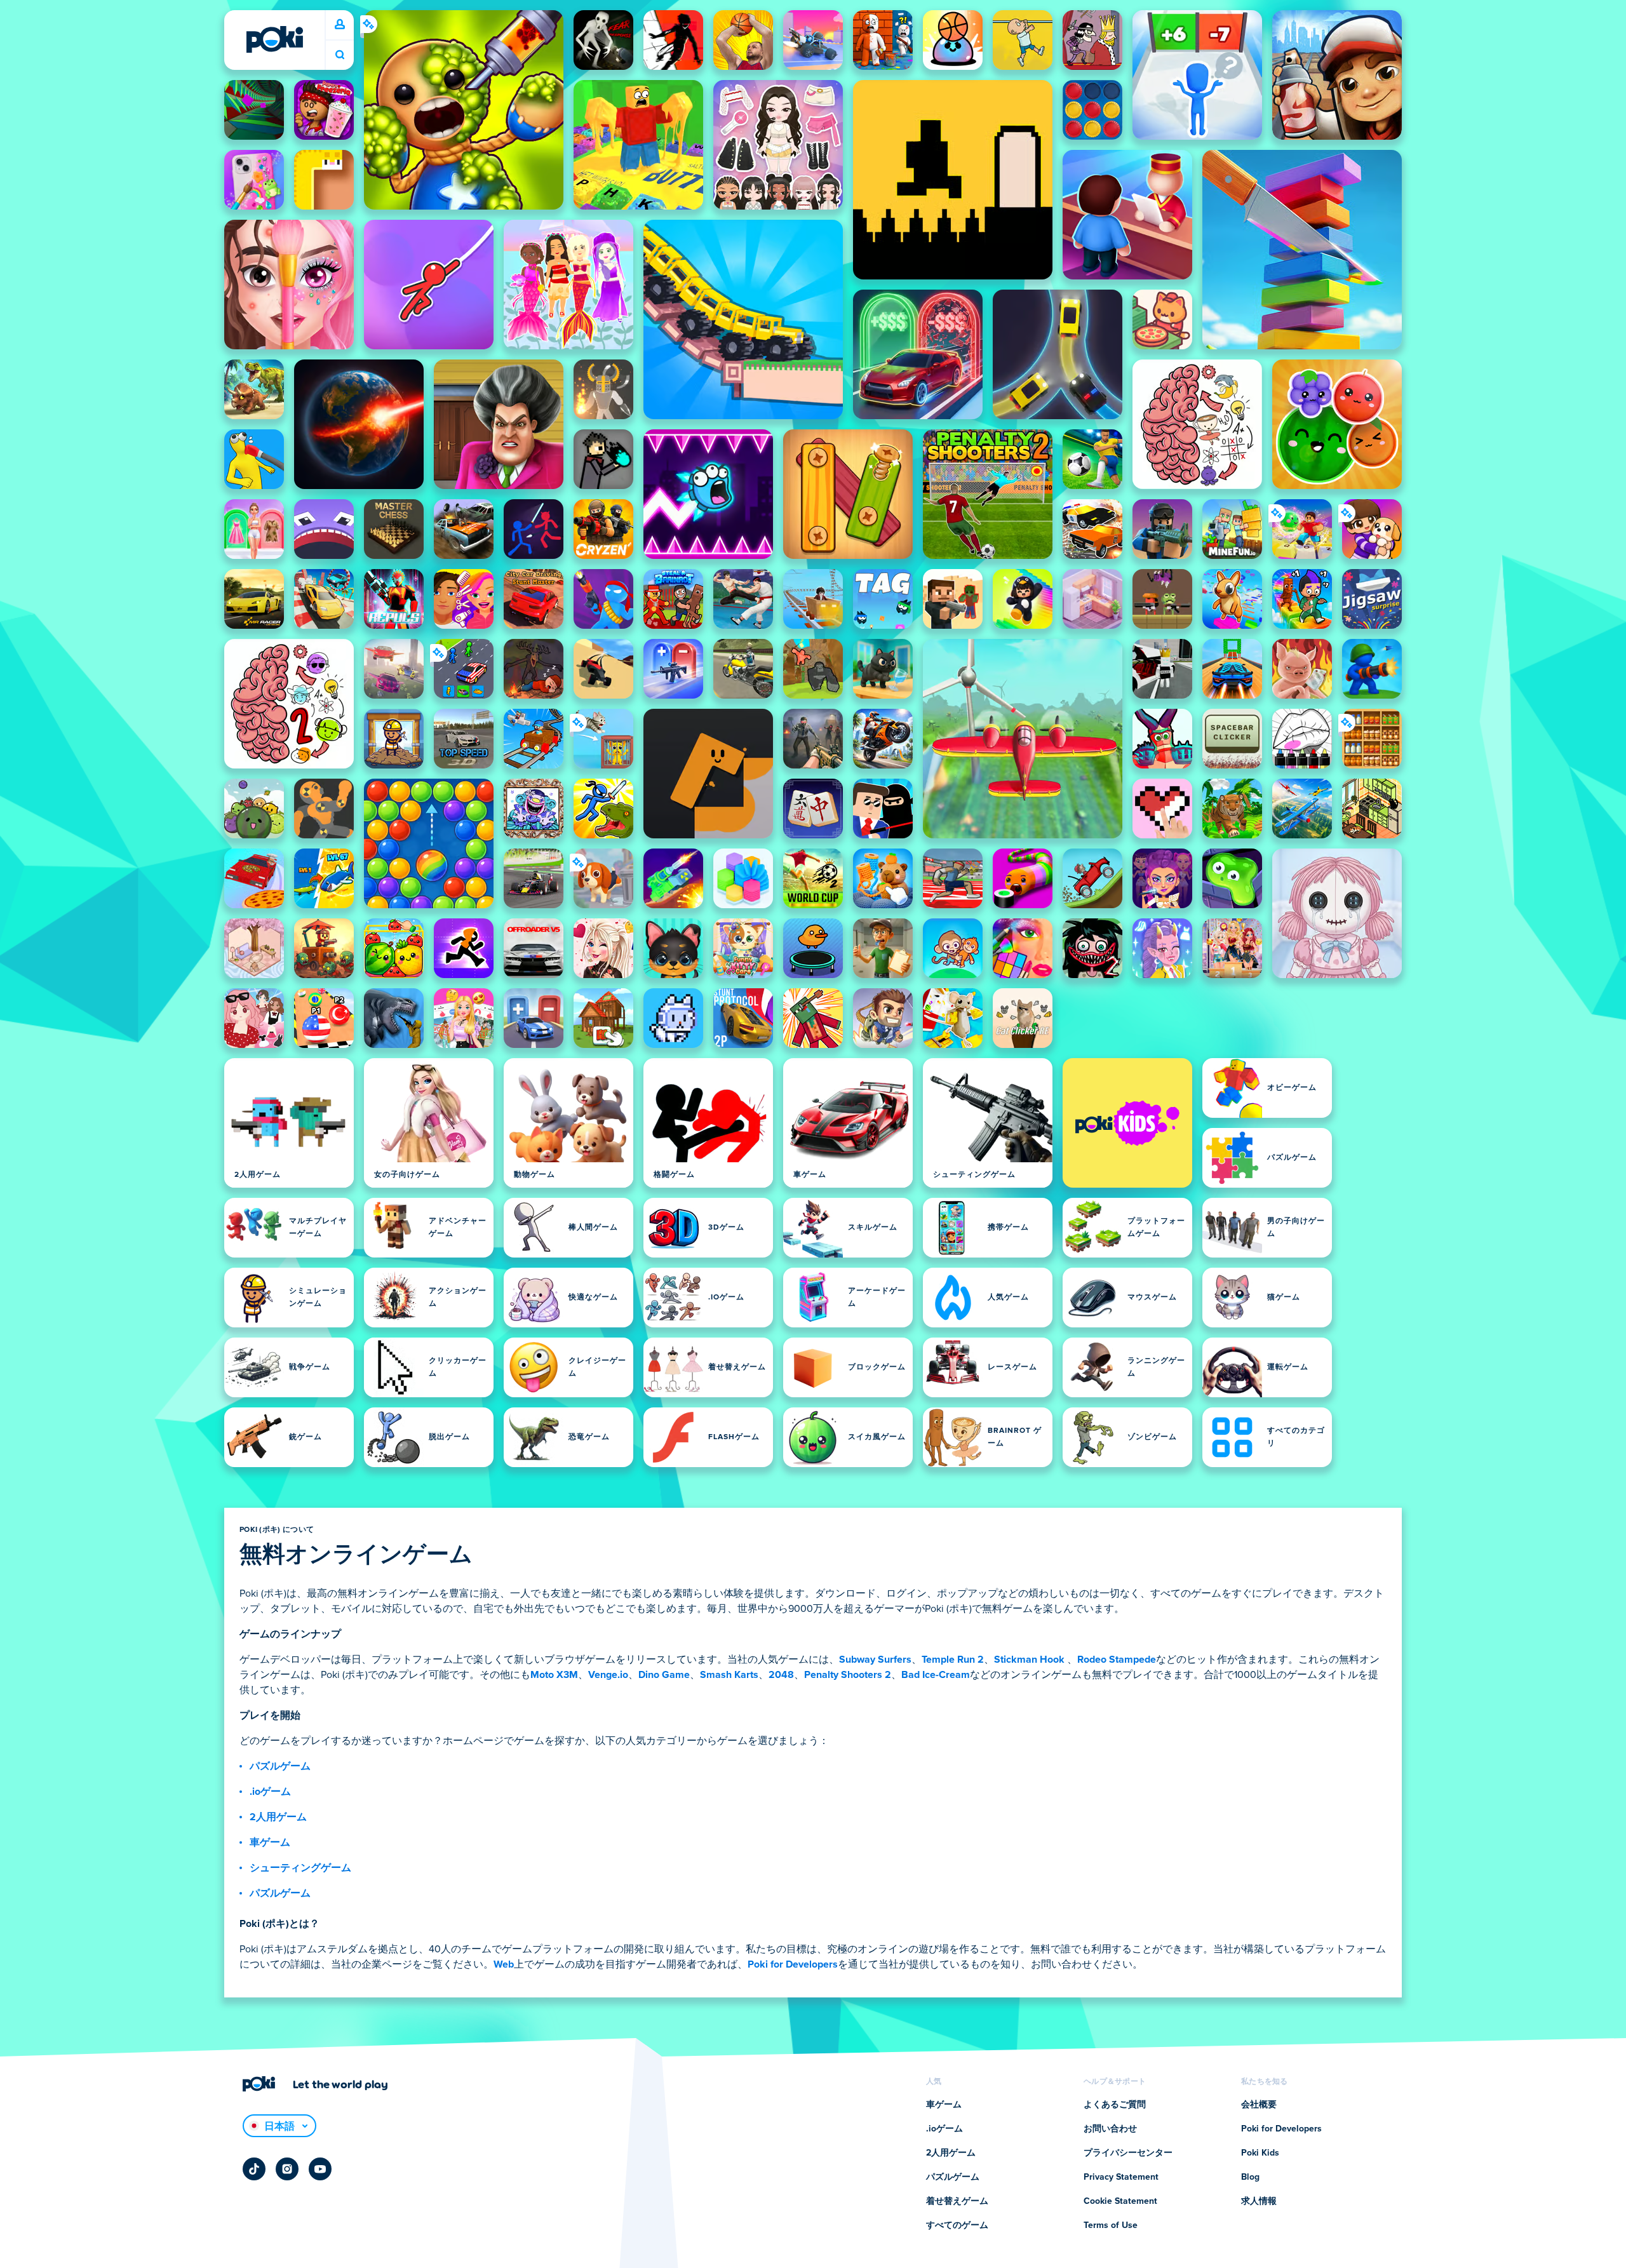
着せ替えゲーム (957, 2201)
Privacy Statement (1121, 2177)
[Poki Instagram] (287, 2169)
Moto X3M (554, 1675)
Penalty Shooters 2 (848, 1675)
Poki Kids (1260, 2153)
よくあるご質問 (1115, 2105)
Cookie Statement (1120, 2201)
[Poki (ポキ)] (274, 39)
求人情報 (1259, 2201)
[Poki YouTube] (320, 2169)
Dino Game (664, 1675)
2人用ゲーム (278, 1817)
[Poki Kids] (1127, 1123)
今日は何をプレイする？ (340, 55)
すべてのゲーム (957, 2225)
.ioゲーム (270, 1792)
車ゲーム (270, 1842)
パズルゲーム (280, 1766)
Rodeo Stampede (1117, 1660)
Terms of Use (1111, 2225)
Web (504, 1964)
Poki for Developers (793, 1964)
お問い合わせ (1110, 2129)
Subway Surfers (875, 1660)
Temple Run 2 (953, 1660)
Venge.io (608, 1675)
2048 (781, 1675)
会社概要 (1259, 2105)
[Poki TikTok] (254, 2169)
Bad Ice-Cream (936, 1675)
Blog (1250, 2177)
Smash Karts (729, 1675)
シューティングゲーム (300, 1868)
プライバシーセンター (1128, 2153)
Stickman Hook (1029, 1660)
